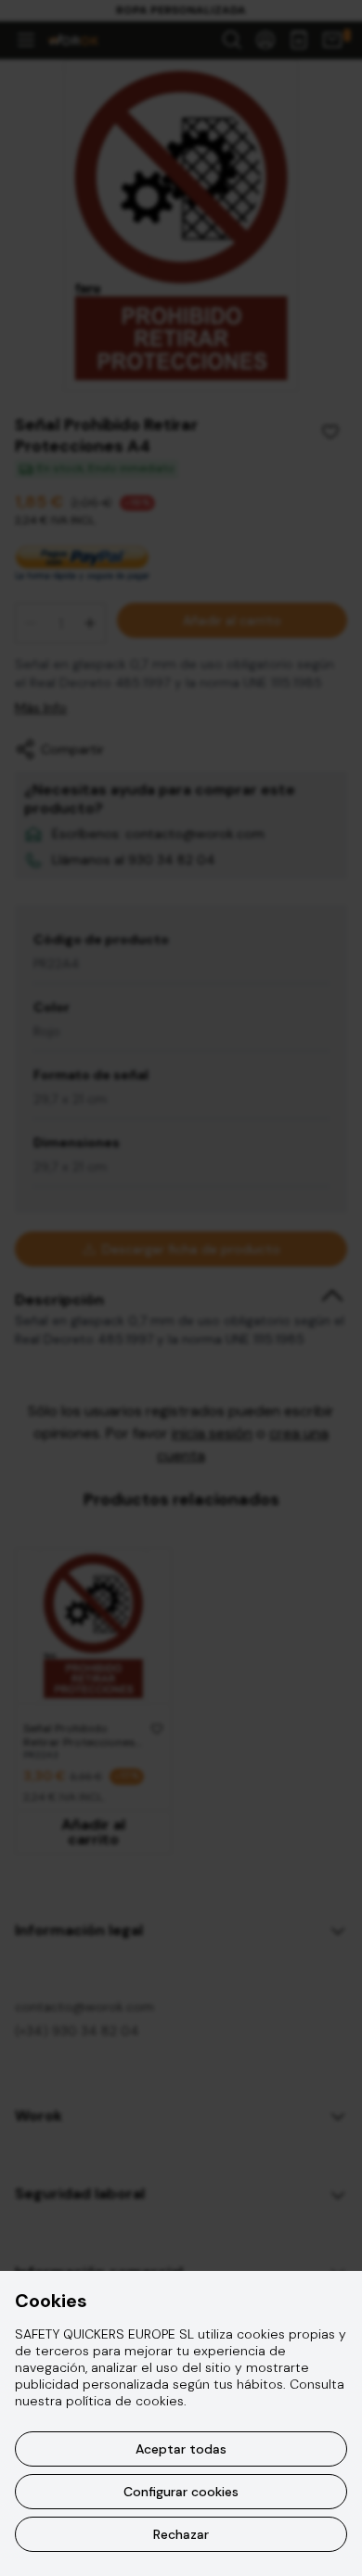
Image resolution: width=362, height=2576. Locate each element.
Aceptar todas (181, 2449)
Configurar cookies (181, 2492)
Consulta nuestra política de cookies (180, 2392)
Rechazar (181, 2534)
